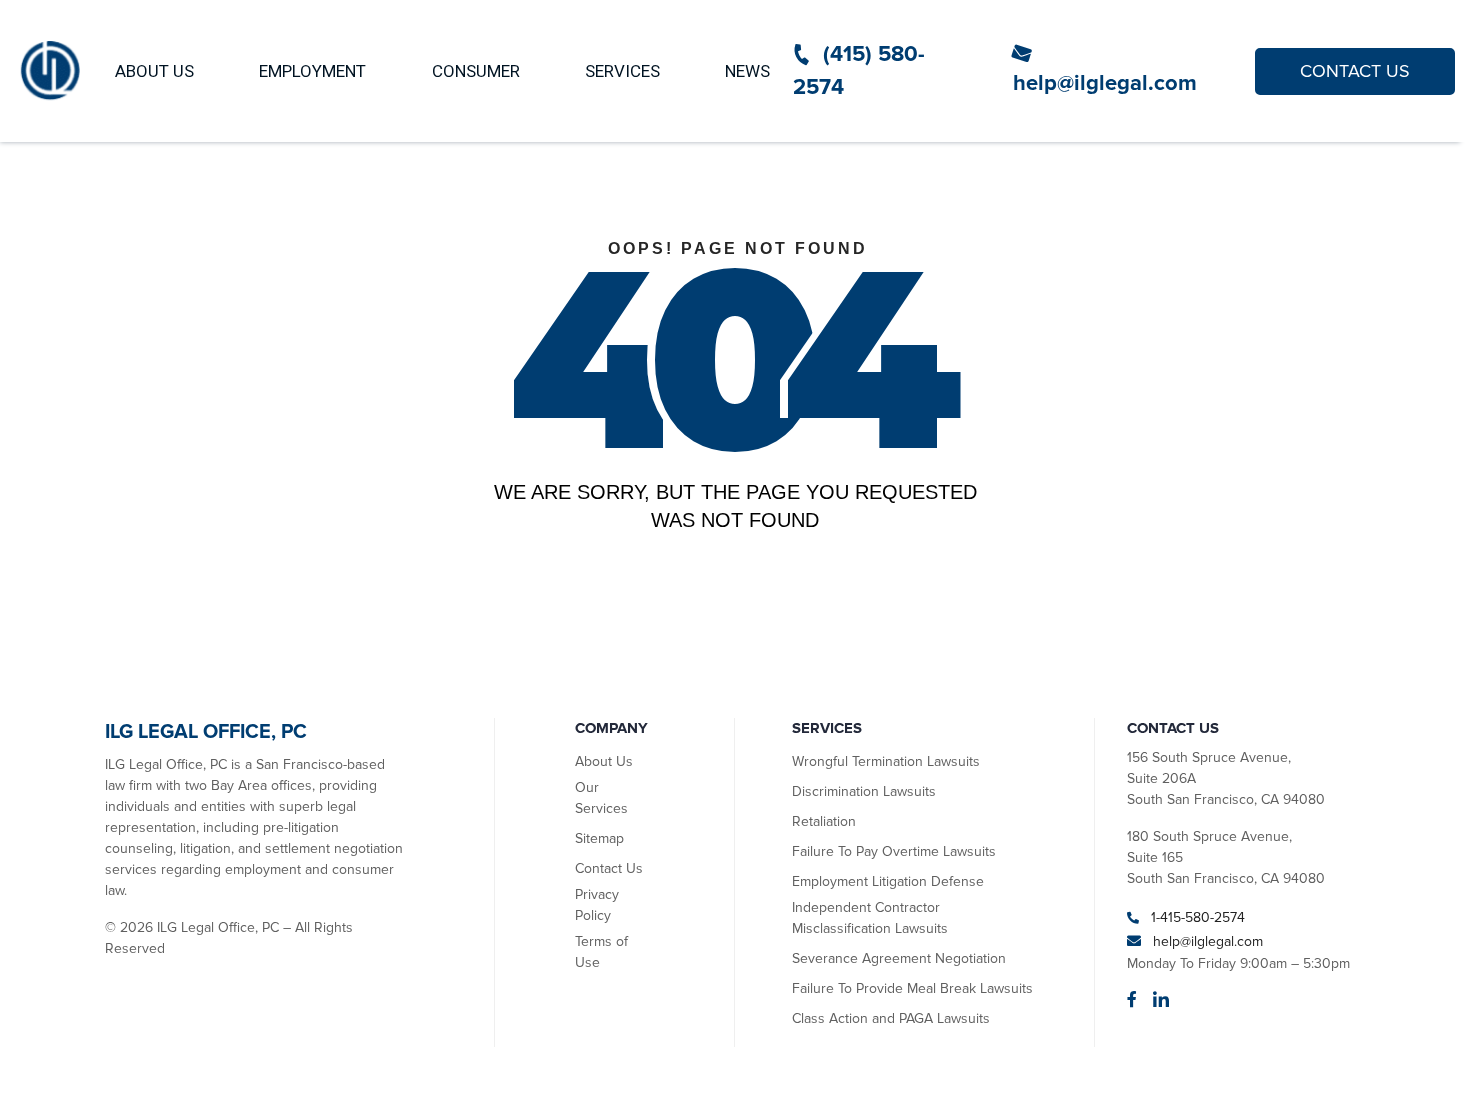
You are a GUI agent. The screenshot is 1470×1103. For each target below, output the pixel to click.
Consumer (476, 71)
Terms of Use (601, 952)
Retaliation (824, 821)
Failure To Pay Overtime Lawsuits (894, 851)
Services (622, 71)
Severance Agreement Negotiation (899, 958)
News (747, 71)
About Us (154, 71)
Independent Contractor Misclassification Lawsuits (870, 918)
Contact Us (609, 868)
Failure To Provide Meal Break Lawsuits (912, 988)
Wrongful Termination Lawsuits (886, 761)
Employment (312, 71)
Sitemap (599, 838)
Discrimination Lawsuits (864, 791)
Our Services (601, 798)
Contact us (1355, 71)
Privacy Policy (597, 905)
